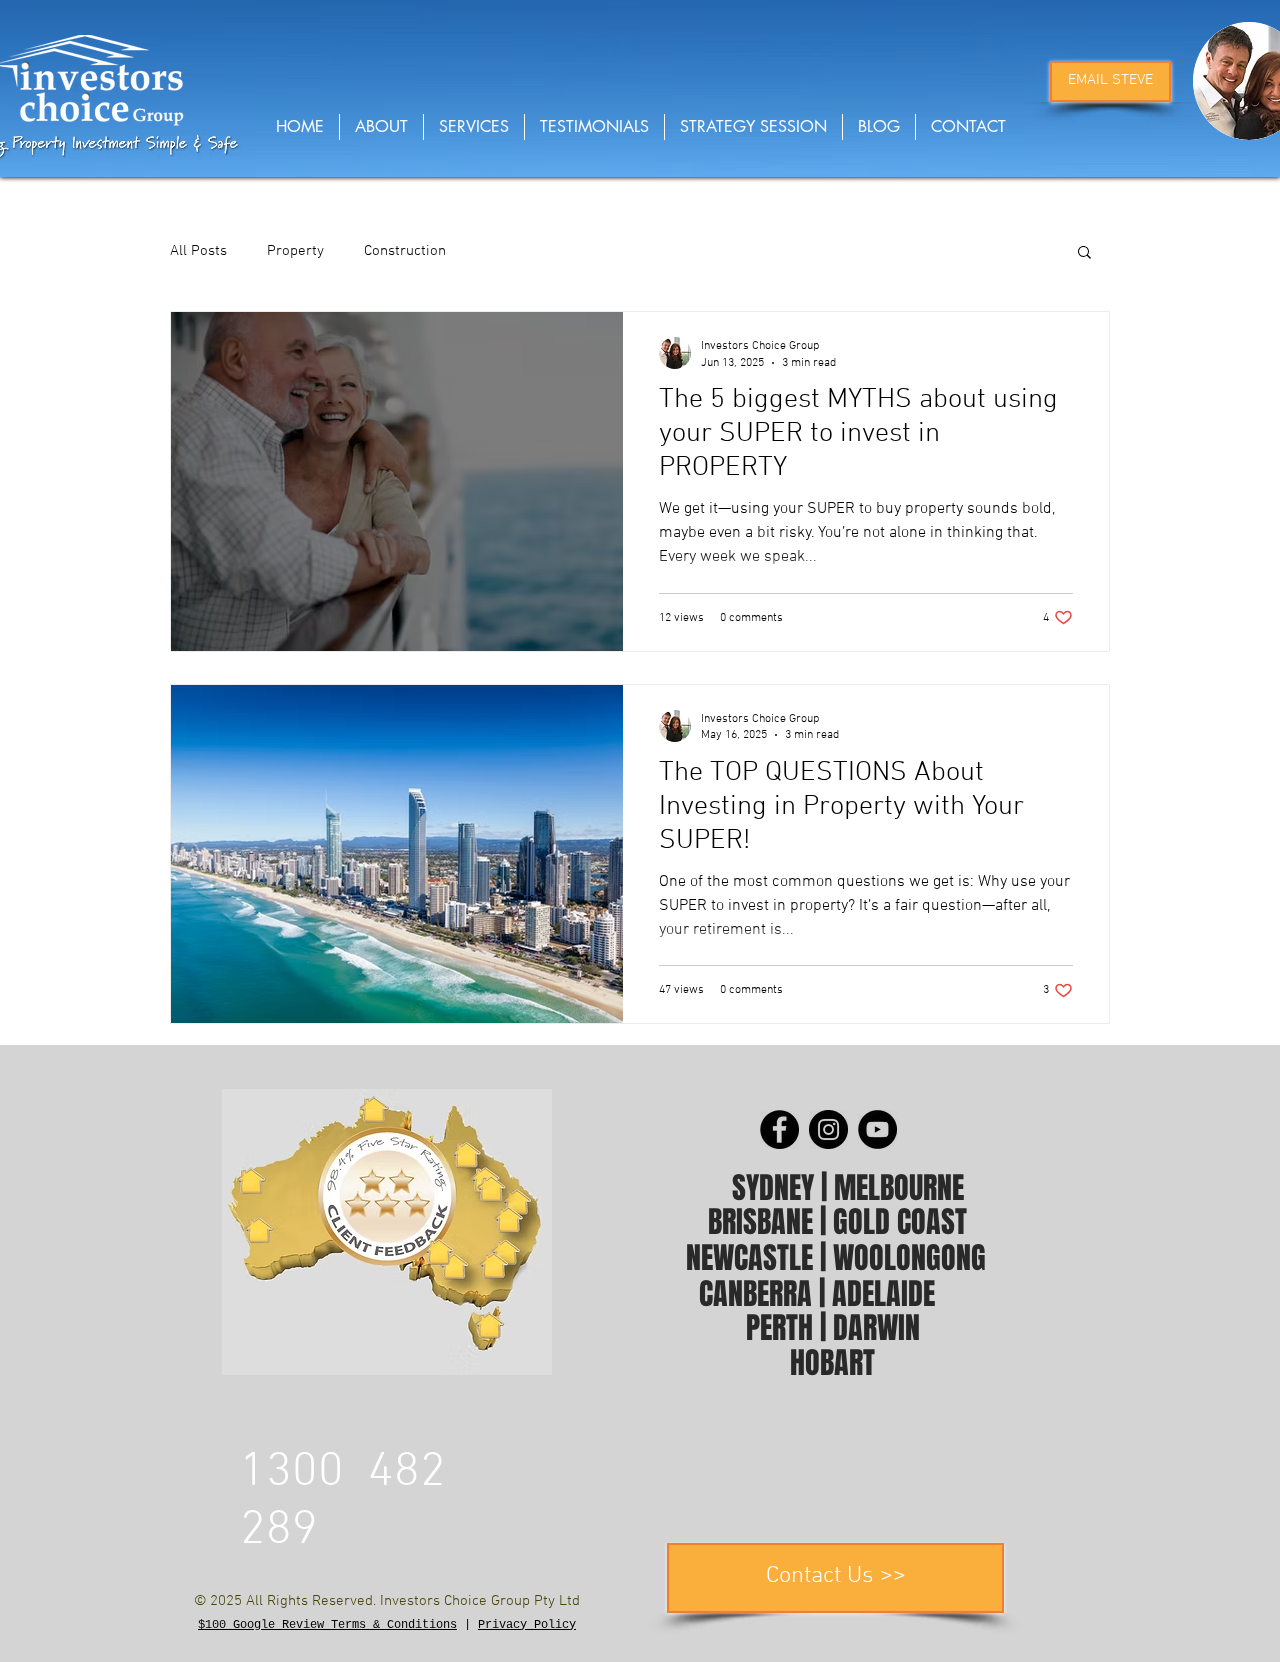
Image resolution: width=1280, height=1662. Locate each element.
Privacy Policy (527, 1625)
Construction (405, 251)
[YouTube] (877, 1129)
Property (295, 251)
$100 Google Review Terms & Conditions (327, 1625)
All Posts (198, 251)
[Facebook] (779, 1129)
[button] (1084, 253)
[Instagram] (828, 1129)
